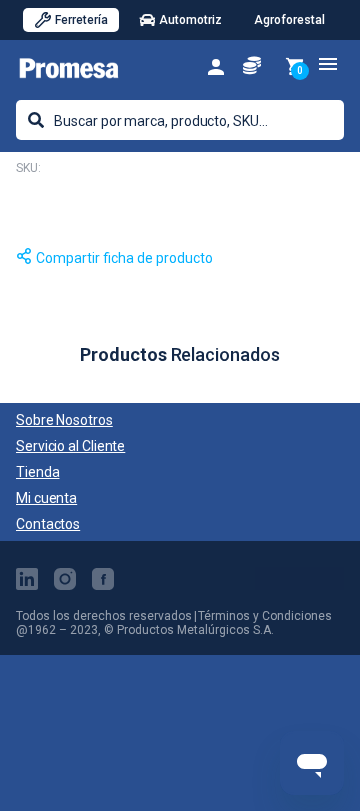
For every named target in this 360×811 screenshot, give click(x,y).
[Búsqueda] (36, 120)
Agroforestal (289, 20)
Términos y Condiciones (265, 616)
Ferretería (81, 20)
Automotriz (190, 20)
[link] (216, 65)
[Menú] (328, 64)
